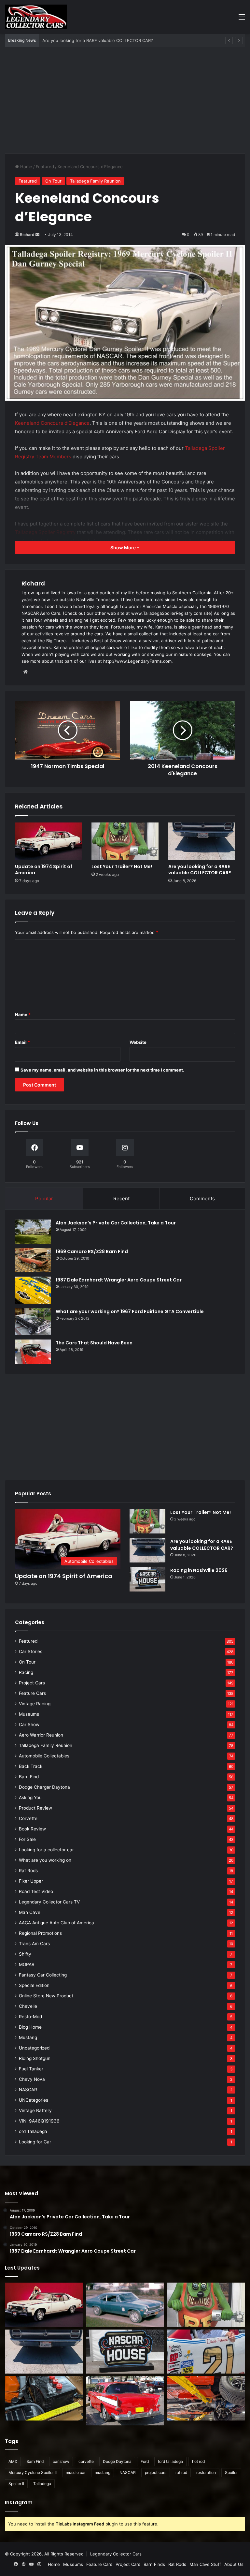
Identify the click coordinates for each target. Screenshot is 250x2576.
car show (61, 2461)
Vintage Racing (35, 1704)
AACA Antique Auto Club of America (56, 1923)
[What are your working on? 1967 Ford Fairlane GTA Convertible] (33, 1322)
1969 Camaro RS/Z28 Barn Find (92, 1251)
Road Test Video (36, 1891)
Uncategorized (34, 2048)
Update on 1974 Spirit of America (44, 870)
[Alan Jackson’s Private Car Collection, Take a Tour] (33, 1231)
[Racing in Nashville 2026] (147, 1579)
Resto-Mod (30, 2017)
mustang (103, 2472)
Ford (145, 2461)
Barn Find (29, 1777)
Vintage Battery (35, 2110)
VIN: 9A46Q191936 (39, 2121)
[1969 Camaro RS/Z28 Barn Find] (33, 1260)
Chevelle (28, 2006)
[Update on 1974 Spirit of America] (48, 841)
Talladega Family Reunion (95, 181)
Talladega (42, 2484)
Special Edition (34, 1985)
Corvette (28, 1818)
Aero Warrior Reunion (41, 1735)
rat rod (181, 2472)
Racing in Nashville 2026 (199, 1570)
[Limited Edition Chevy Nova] (125, 2305)
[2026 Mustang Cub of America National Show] (206, 2398)
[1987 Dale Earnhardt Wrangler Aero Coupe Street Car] (33, 1290)
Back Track (31, 1766)
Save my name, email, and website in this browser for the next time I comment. (102, 1070)
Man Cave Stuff (205, 2564)
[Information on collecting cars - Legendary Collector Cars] (36, 17)
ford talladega (170, 2461)
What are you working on (45, 1860)
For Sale (27, 1839)
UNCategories (34, 2100)
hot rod (198, 2461)
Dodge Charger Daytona (44, 1787)
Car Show (29, 1725)
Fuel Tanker (31, 2069)
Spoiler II (16, 2484)
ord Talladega (33, 2131)
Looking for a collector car (46, 1850)
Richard (27, 235)
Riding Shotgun (35, 2058)
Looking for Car (35, 2142)
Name (23, 1014)
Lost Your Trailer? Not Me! (122, 866)
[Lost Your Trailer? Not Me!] (125, 841)
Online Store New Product (46, 1996)
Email (22, 1042)
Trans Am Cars (34, 1944)
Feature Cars (32, 1693)
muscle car (76, 2472)
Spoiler (231, 2472)
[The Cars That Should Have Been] (33, 1352)
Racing (26, 1672)
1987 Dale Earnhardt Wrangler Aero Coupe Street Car (119, 1280)
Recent (121, 1199)
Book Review (32, 1829)
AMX (13, 2461)
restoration (206, 2472)
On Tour (53, 181)
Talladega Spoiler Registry (45, 532)
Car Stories (31, 1651)
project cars (156, 2472)
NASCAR (28, 2090)
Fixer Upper (31, 1881)
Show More (124, 548)
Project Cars (32, 1683)
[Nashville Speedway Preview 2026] (206, 2352)
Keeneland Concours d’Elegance (52, 423)
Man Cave (30, 1912)
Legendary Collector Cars (116, 2554)
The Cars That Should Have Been (94, 1343)
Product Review (35, 1808)
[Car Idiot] (125, 2401)
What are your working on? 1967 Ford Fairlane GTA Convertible (130, 1311)
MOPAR (27, 1964)
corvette (86, 2461)
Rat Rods (28, 1871)
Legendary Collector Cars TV (49, 1902)
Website (138, 1042)
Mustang (28, 2037)
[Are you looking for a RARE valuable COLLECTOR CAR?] (202, 841)
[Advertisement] (125, 103)
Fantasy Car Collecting (43, 1975)
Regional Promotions (40, 1933)
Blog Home (30, 2027)
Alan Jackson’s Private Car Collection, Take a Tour (116, 1223)
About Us (234, 2564)
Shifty (25, 1954)
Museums (29, 1714)
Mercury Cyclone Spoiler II (33, 2472)
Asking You (30, 1798)
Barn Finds (154, 2564)
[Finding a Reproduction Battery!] (44, 2398)
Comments (202, 1199)
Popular (44, 1199)
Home (26, 167)
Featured (45, 167)
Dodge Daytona (117, 2461)
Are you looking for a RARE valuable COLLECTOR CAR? (200, 870)
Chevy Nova (32, 2079)
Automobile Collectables (44, 1756)
